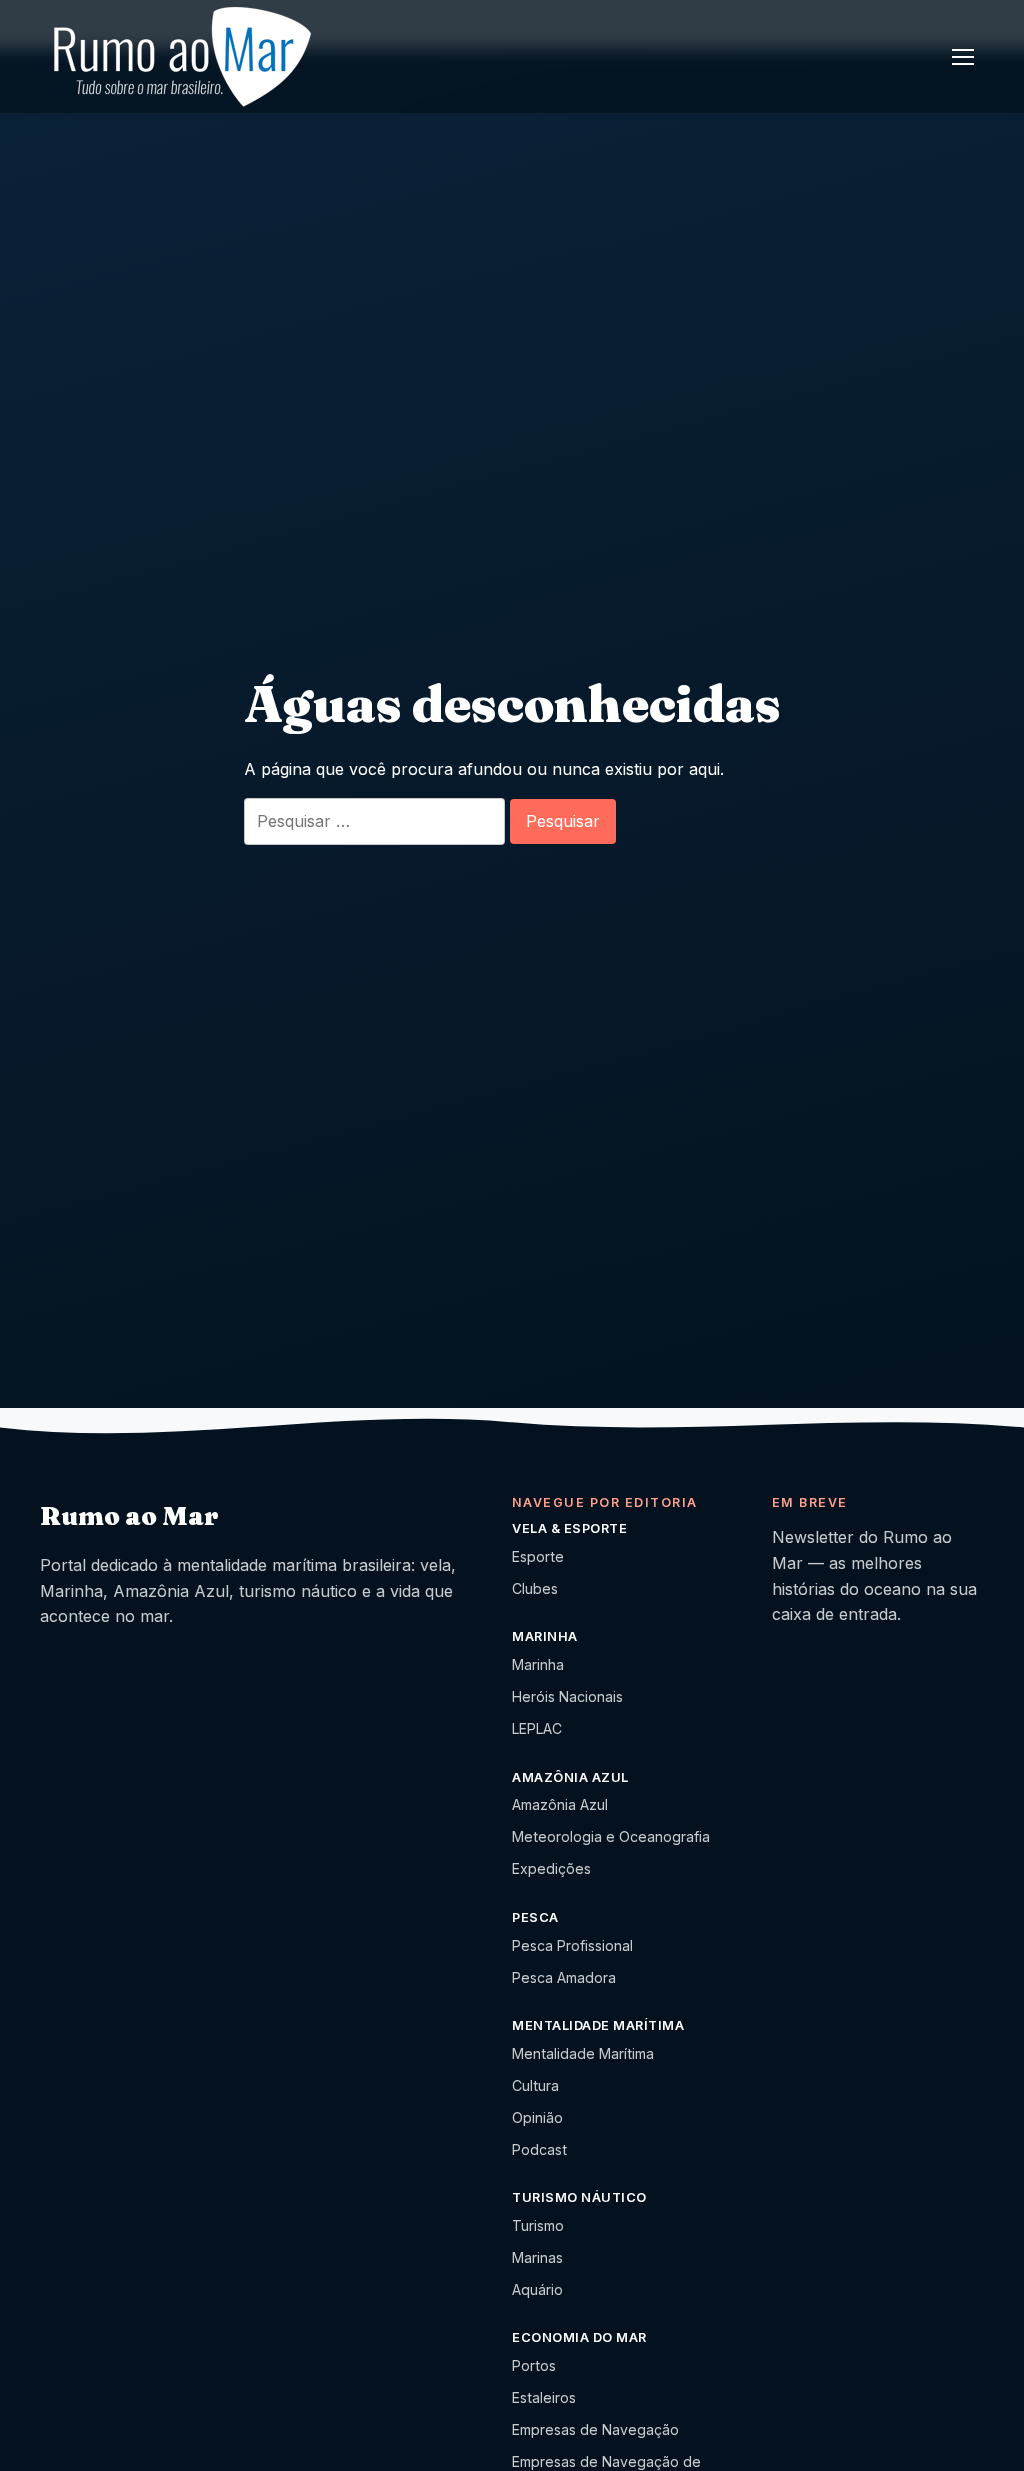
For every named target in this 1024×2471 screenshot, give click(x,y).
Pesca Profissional (572, 1945)
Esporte (538, 1556)
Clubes (535, 1588)
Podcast (539, 2149)
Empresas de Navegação (595, 2429)
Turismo (538, 2225)
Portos (534, 2365)
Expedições (551, 1868)
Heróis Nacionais (567, 1696)
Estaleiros (544, 2397)
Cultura (535, 2085)
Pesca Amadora (564, 1977)
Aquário (537, 2289)
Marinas (537, 2257)
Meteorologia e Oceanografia (611, 1836)
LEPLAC (537, 1728)
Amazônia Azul (560, 1804)
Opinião (537, 2117)
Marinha (538, 1664)
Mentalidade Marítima (583, 2053)
